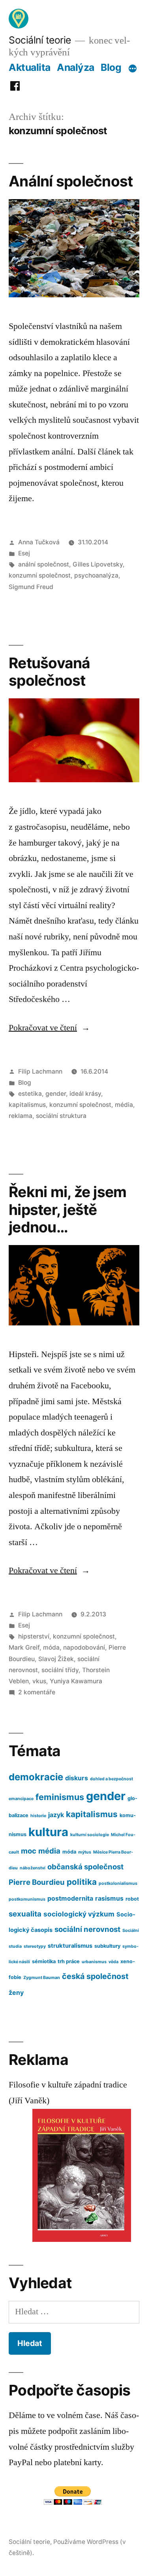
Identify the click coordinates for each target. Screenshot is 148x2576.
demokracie (36, 1777)
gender (56, 1094)
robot (132, 1899)
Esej (24, 553)
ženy (16, 1993)
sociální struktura (61, 1116)
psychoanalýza (96, 575)
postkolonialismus (118, 1883)
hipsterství (34, 1636)
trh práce (69, 1961)
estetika (30, 1094)
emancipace (21, 1799)
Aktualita (30, 67)
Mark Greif (24, 1647)
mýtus (85, 1852)
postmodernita (70, 1898)
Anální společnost (71, 181)
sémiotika (44, 1961)
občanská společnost (85, 1867)
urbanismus (94, 1962)
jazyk (56, 1815)
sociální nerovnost (87, 1929)
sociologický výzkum (79, 1914)
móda (51, 1647)
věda (113, 1962)
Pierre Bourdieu (37, 1882)
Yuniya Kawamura (76, 1681)
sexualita (25, 1914)
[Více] (133, 69)
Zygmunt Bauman (42, 1978)
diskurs (77, 1778)
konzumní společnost (40, 575)
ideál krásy (85, 1094)
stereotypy (35, 1946)
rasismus (109, 1898)
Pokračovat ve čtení (49, 1028)
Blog (111, 67)
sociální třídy (60, 1670)
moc (29, 1851)
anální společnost (44, 564)
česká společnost (95, 1976)
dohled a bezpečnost (111, 1779)
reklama (21, 1116)
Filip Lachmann (40, 1071)
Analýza (76, 67)
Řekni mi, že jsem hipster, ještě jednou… (67, 1209)
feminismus (60, 1797)
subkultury (107, 1946)
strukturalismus (70, 1946)
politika (82, 1882)
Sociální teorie (40, 40)
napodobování (84, 1647)
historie (38, 1816)
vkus (39, 1681)
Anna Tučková (39, 542)
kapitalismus (27, 1105)
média (124, 1105)
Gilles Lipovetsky (98, 564)
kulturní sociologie (90, 1835)
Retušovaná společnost (50, 672)
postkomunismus (27, 1899)
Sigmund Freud (31, 587)
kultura (48, 1832)
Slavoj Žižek (56, 1659)
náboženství (33, 1868)
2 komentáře (37, 1692)
